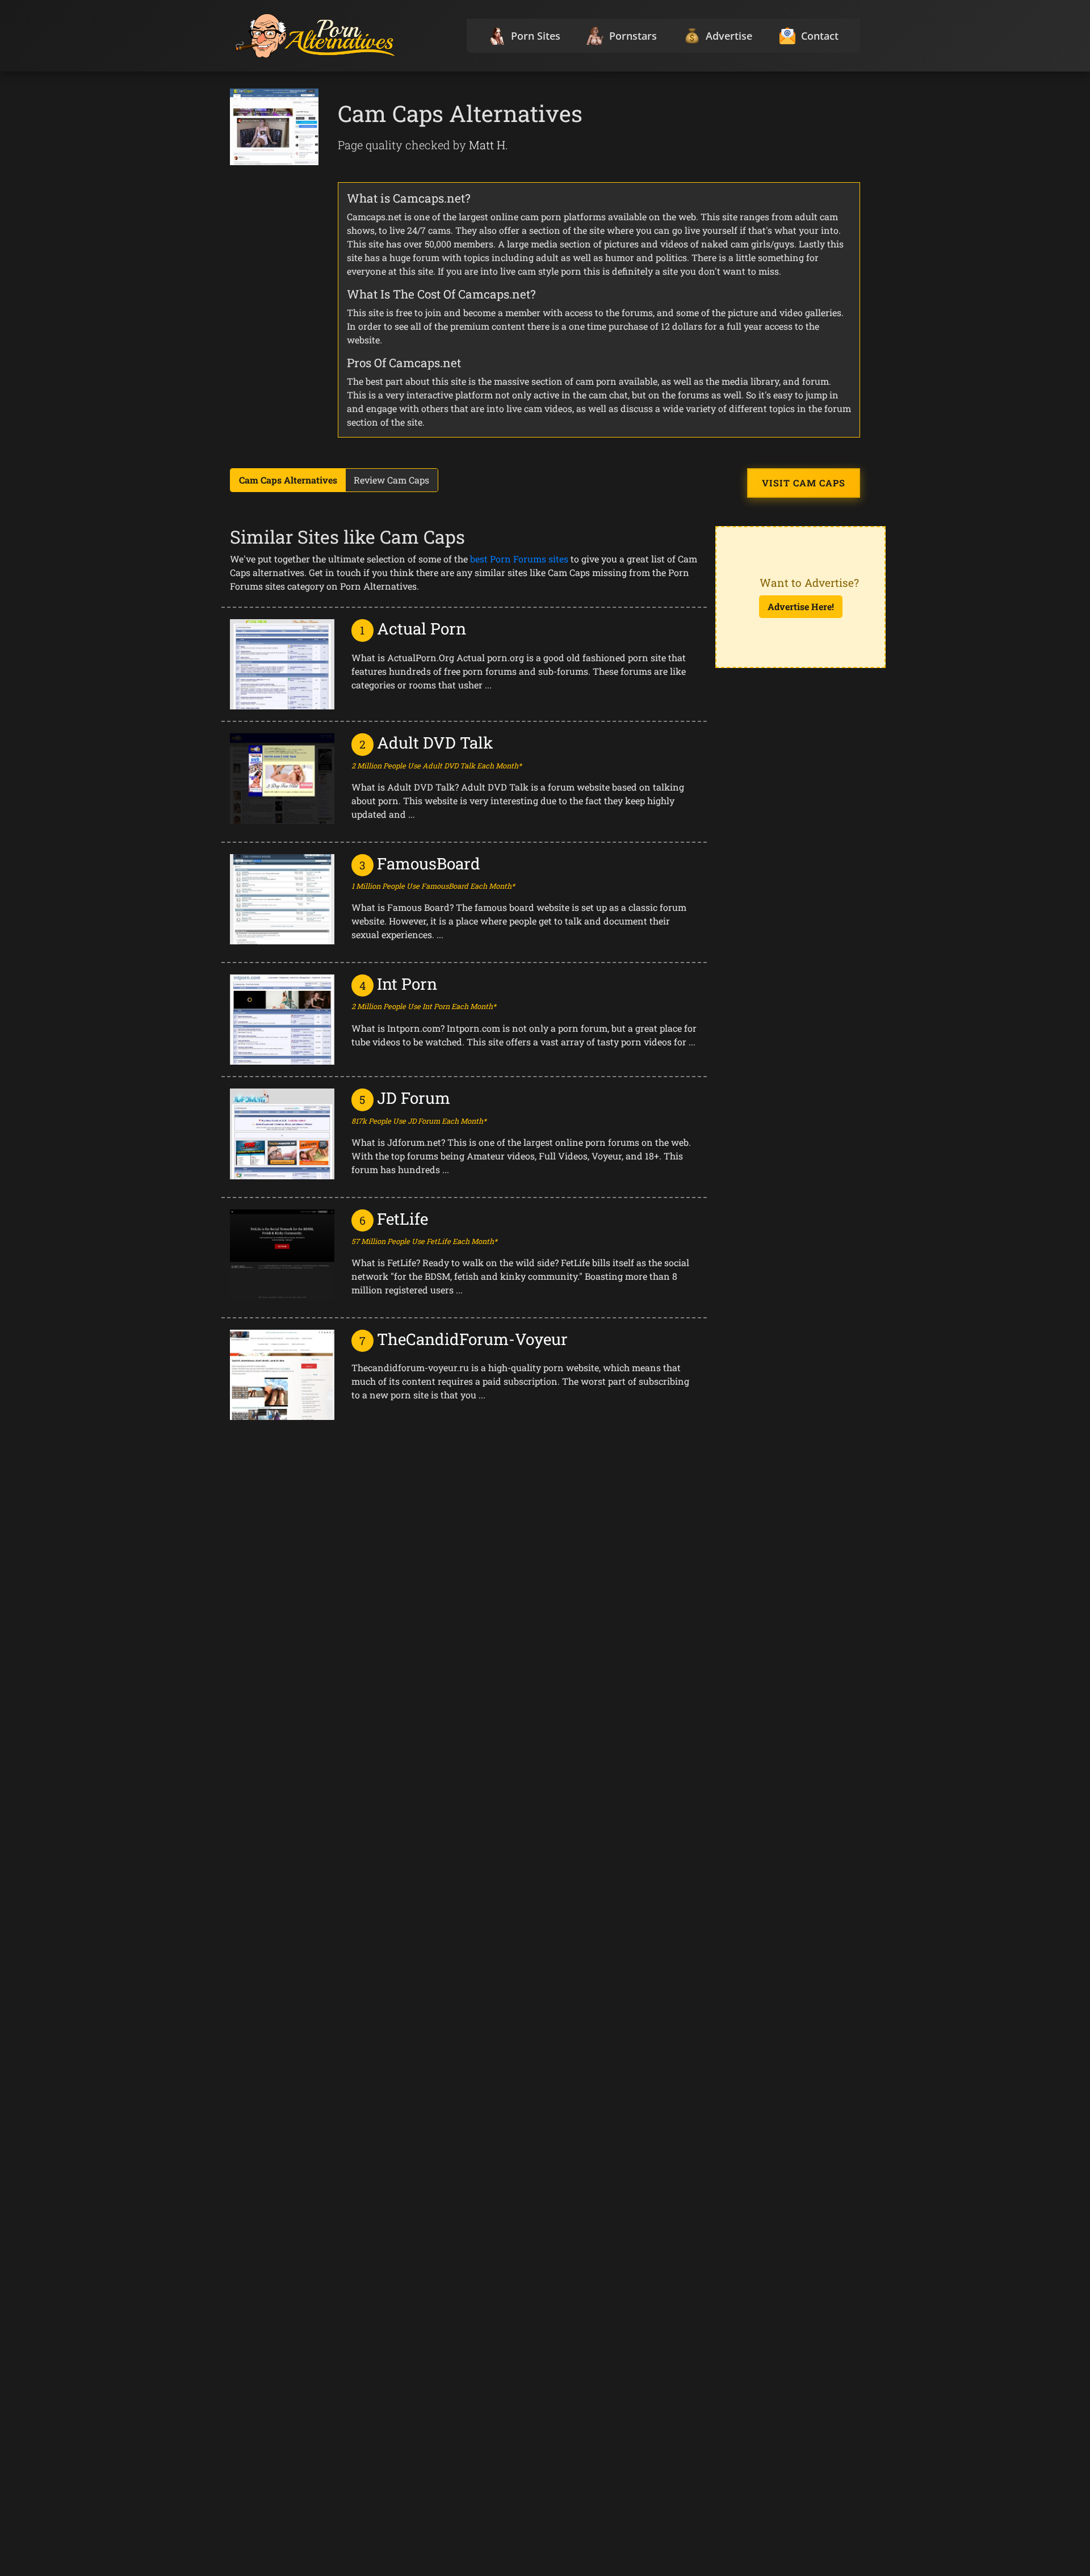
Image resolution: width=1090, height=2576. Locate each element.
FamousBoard (429, 863)
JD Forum (414, 1098)
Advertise (729, 36)
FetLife (403, 1219)
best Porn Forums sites (519, 559)
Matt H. (489, 145)
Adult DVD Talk (435, 743)
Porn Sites (536, 36)
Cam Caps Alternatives (288, 480)
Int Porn (407, 984)
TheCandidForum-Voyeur (472, 1339)
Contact (820, 36)
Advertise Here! (801, 606)
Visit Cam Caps (804, 483)
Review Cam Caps (391, 480)
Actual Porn (422, 629)
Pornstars (633, 36)
